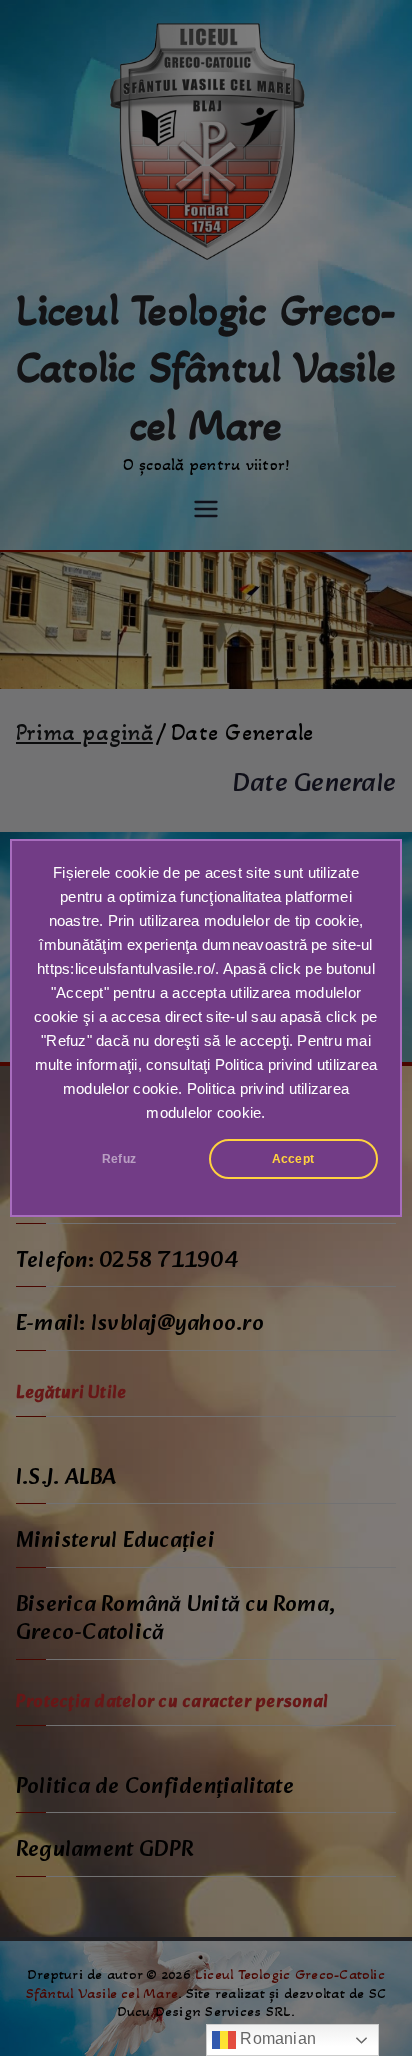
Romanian (276, 2038)
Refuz (119, 1159)
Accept (293, 1159)
